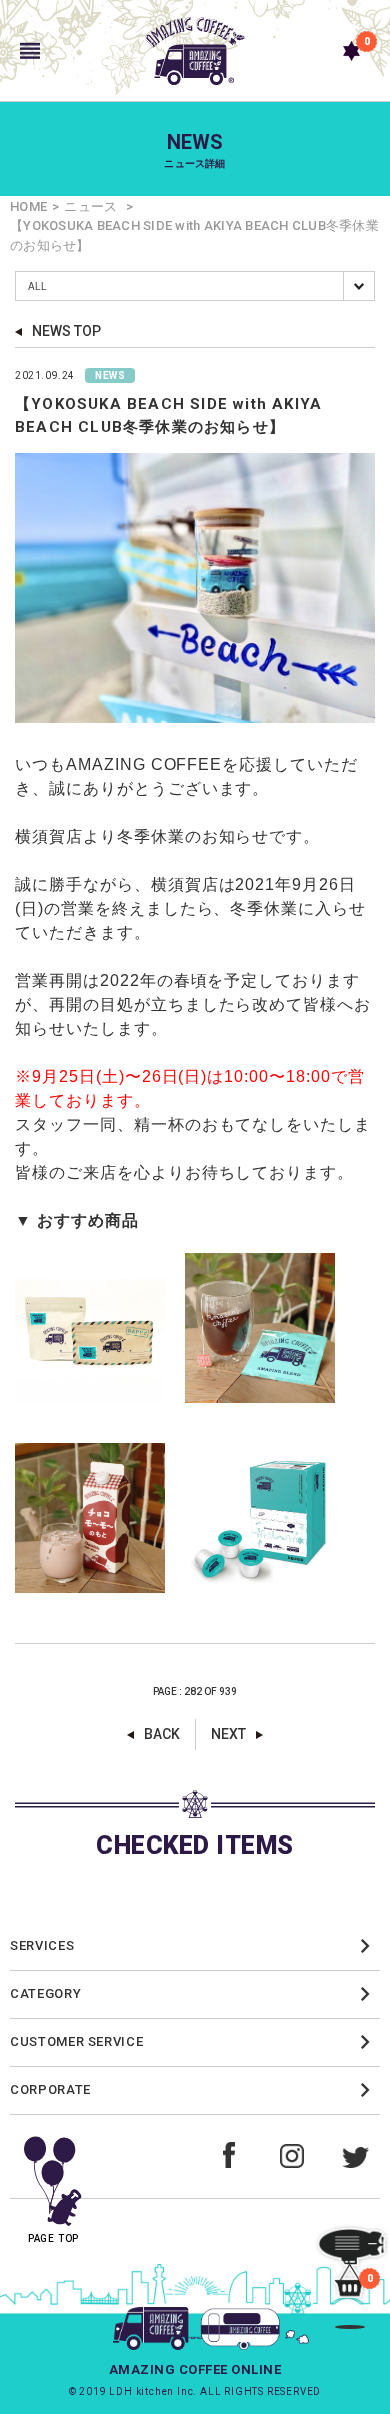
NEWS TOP (66, 331)
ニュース (90, 206)
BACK (162, 1734)
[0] (351, 51)
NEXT (228, 1734)
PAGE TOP (53, 2238)
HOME (28, 206)
